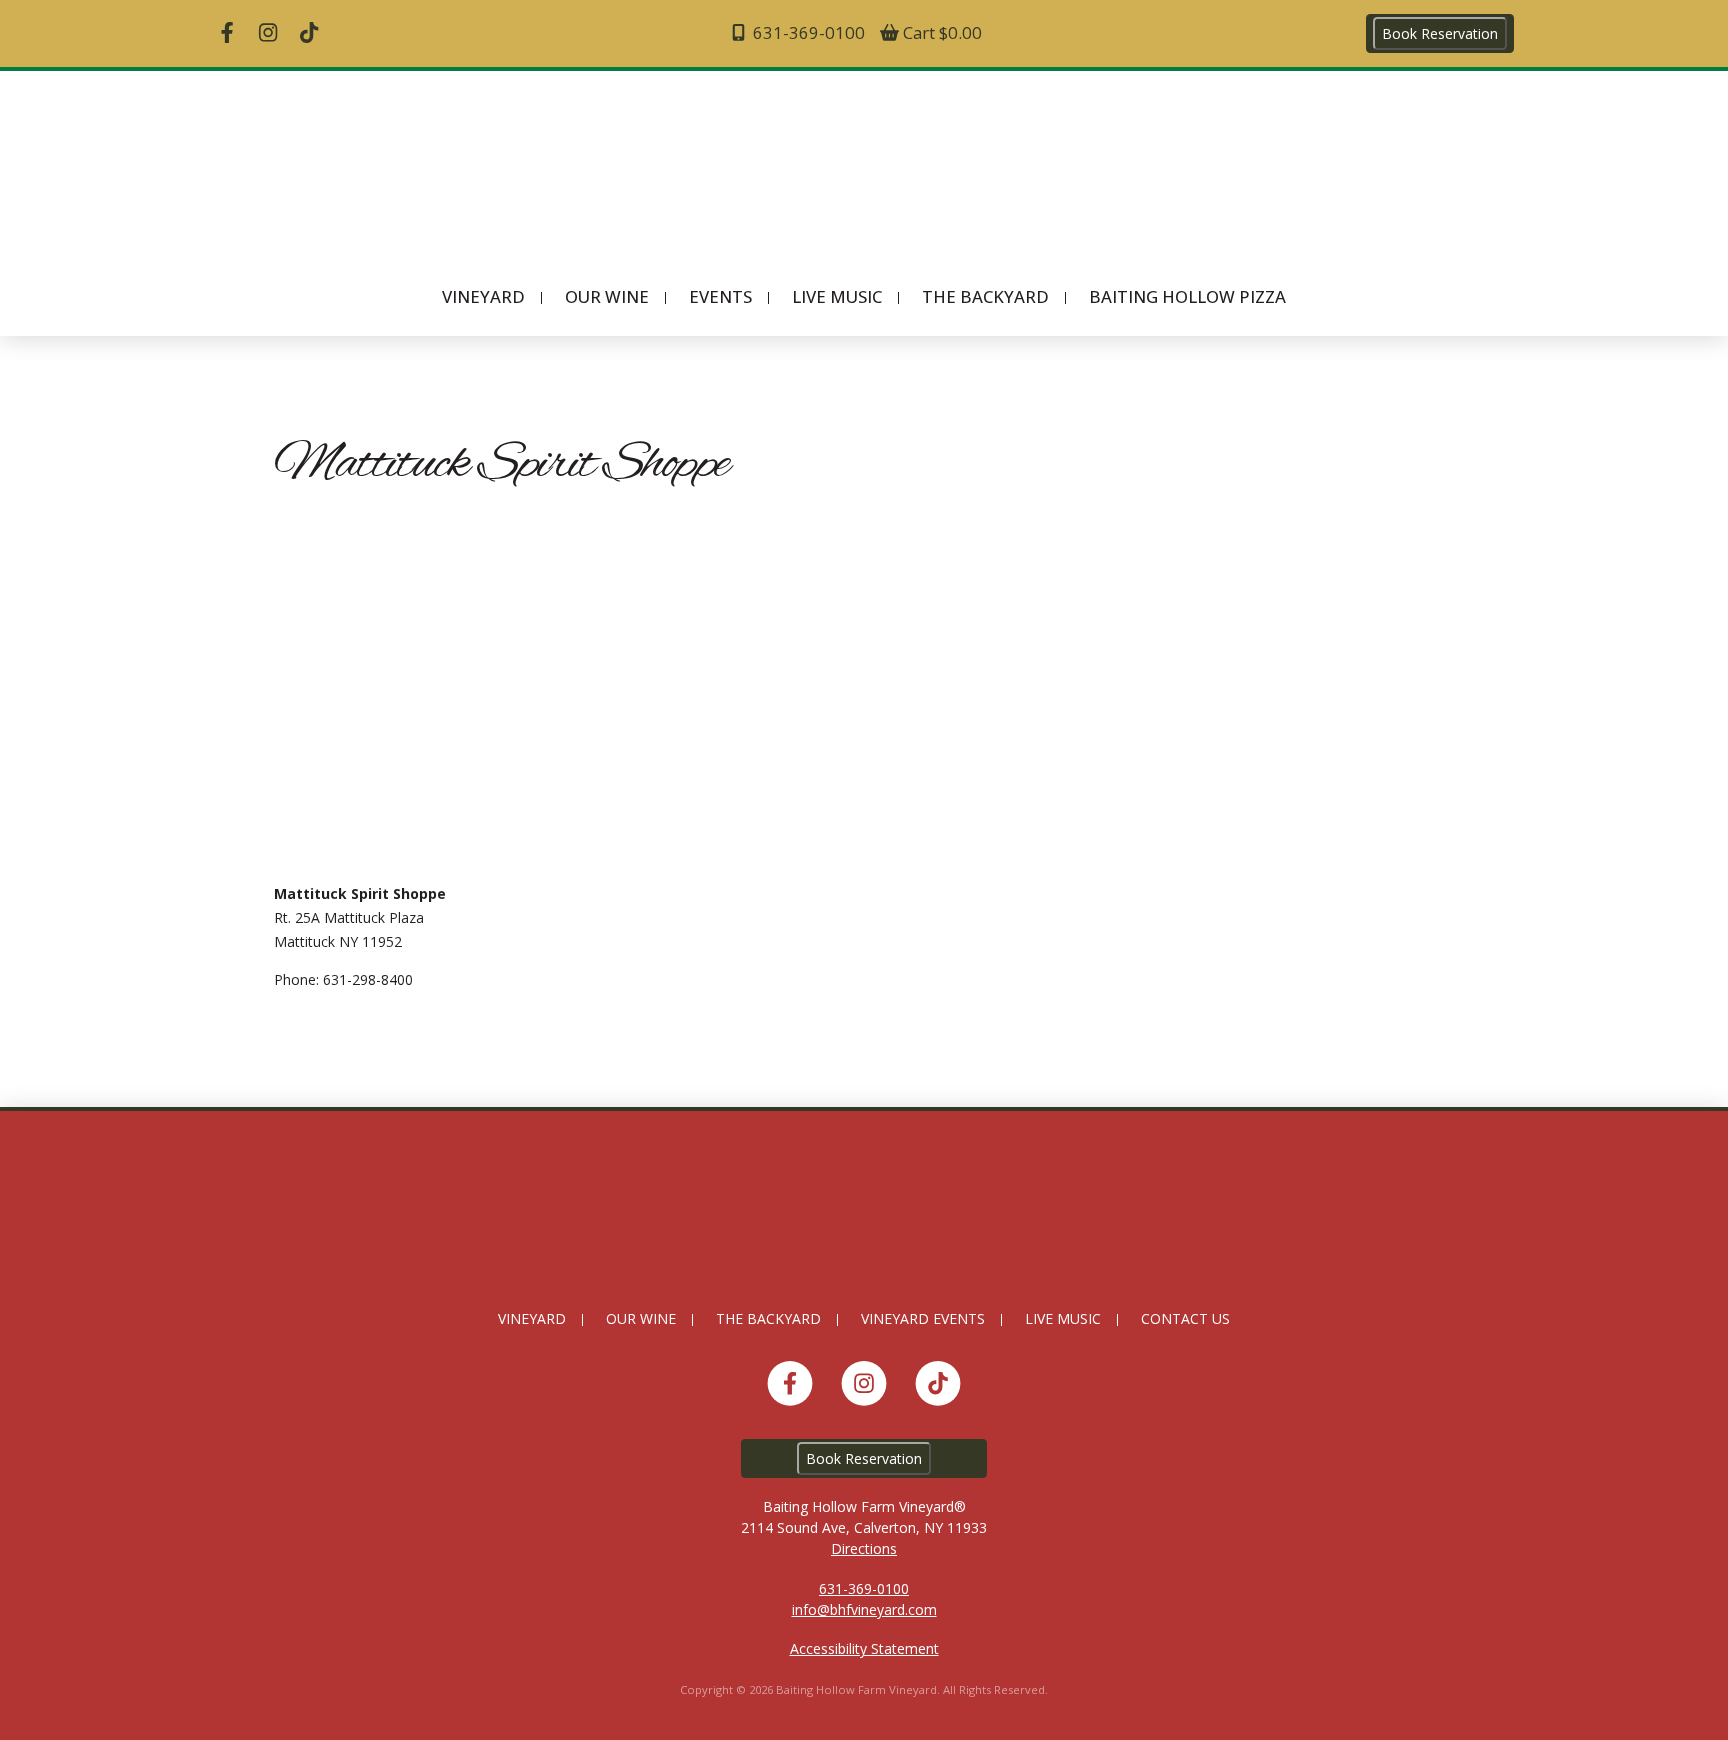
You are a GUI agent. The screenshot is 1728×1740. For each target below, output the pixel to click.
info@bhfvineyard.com (864, 1609)
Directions (864, 1548)
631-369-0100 (807, 32)
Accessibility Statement (864, 1648)
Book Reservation (1440, 33)
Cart (940, 32)
